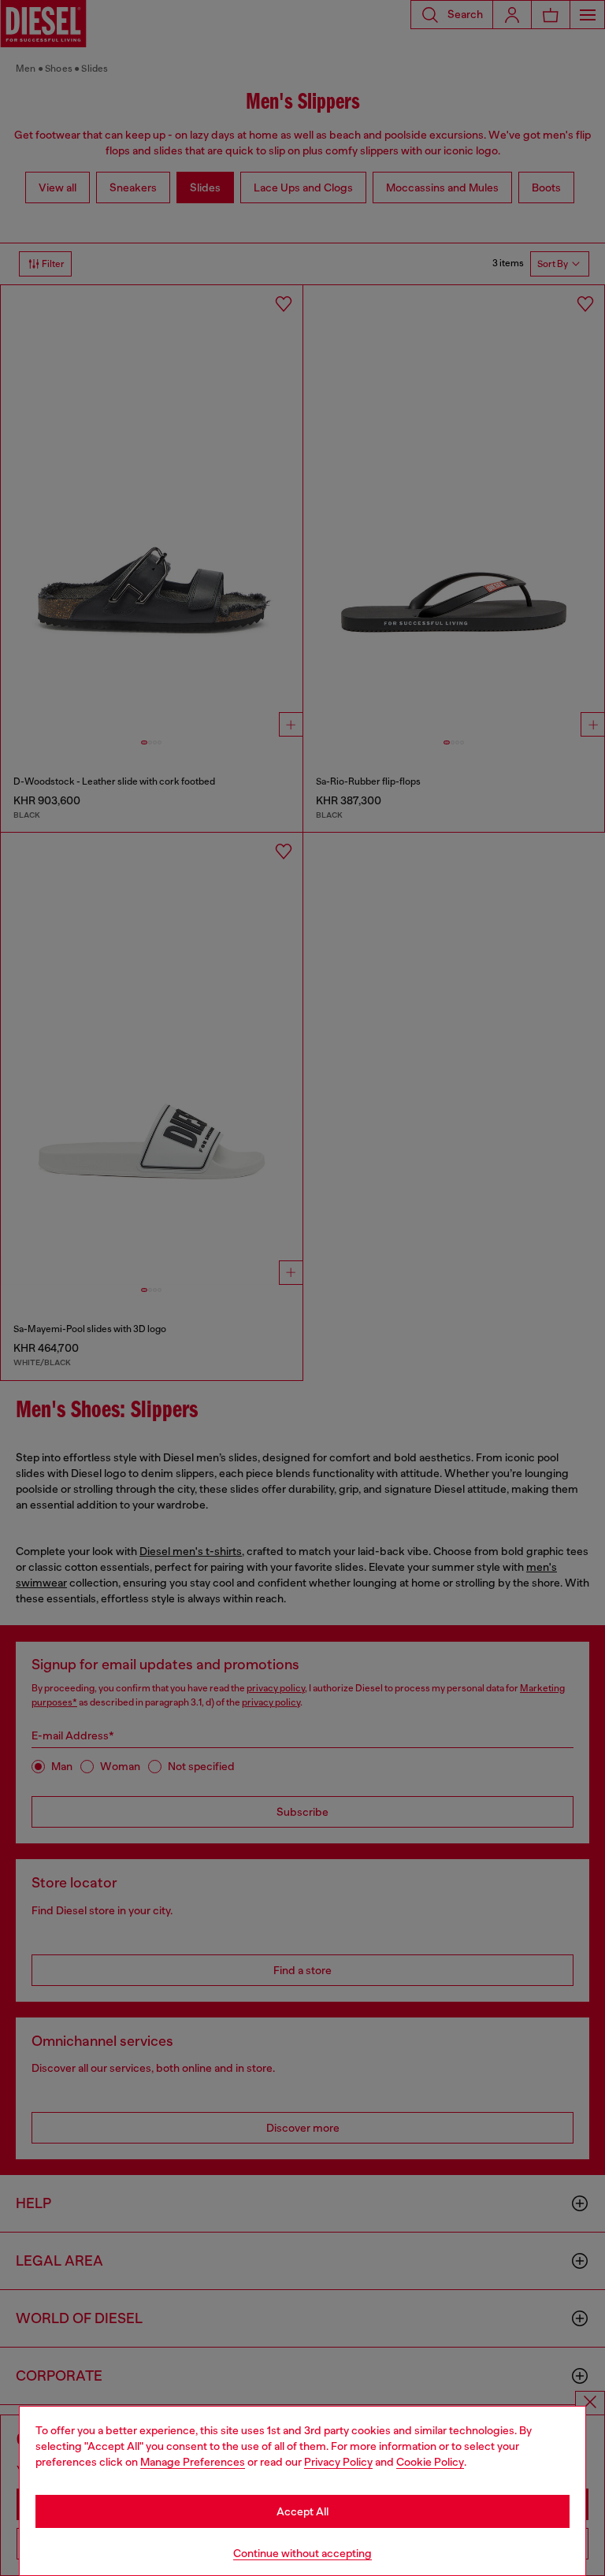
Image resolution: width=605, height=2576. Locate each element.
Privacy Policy (338, 2462)
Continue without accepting (302, 2553)
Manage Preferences (193, 2462)
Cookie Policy (430, 2462)
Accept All (302, 2511)
